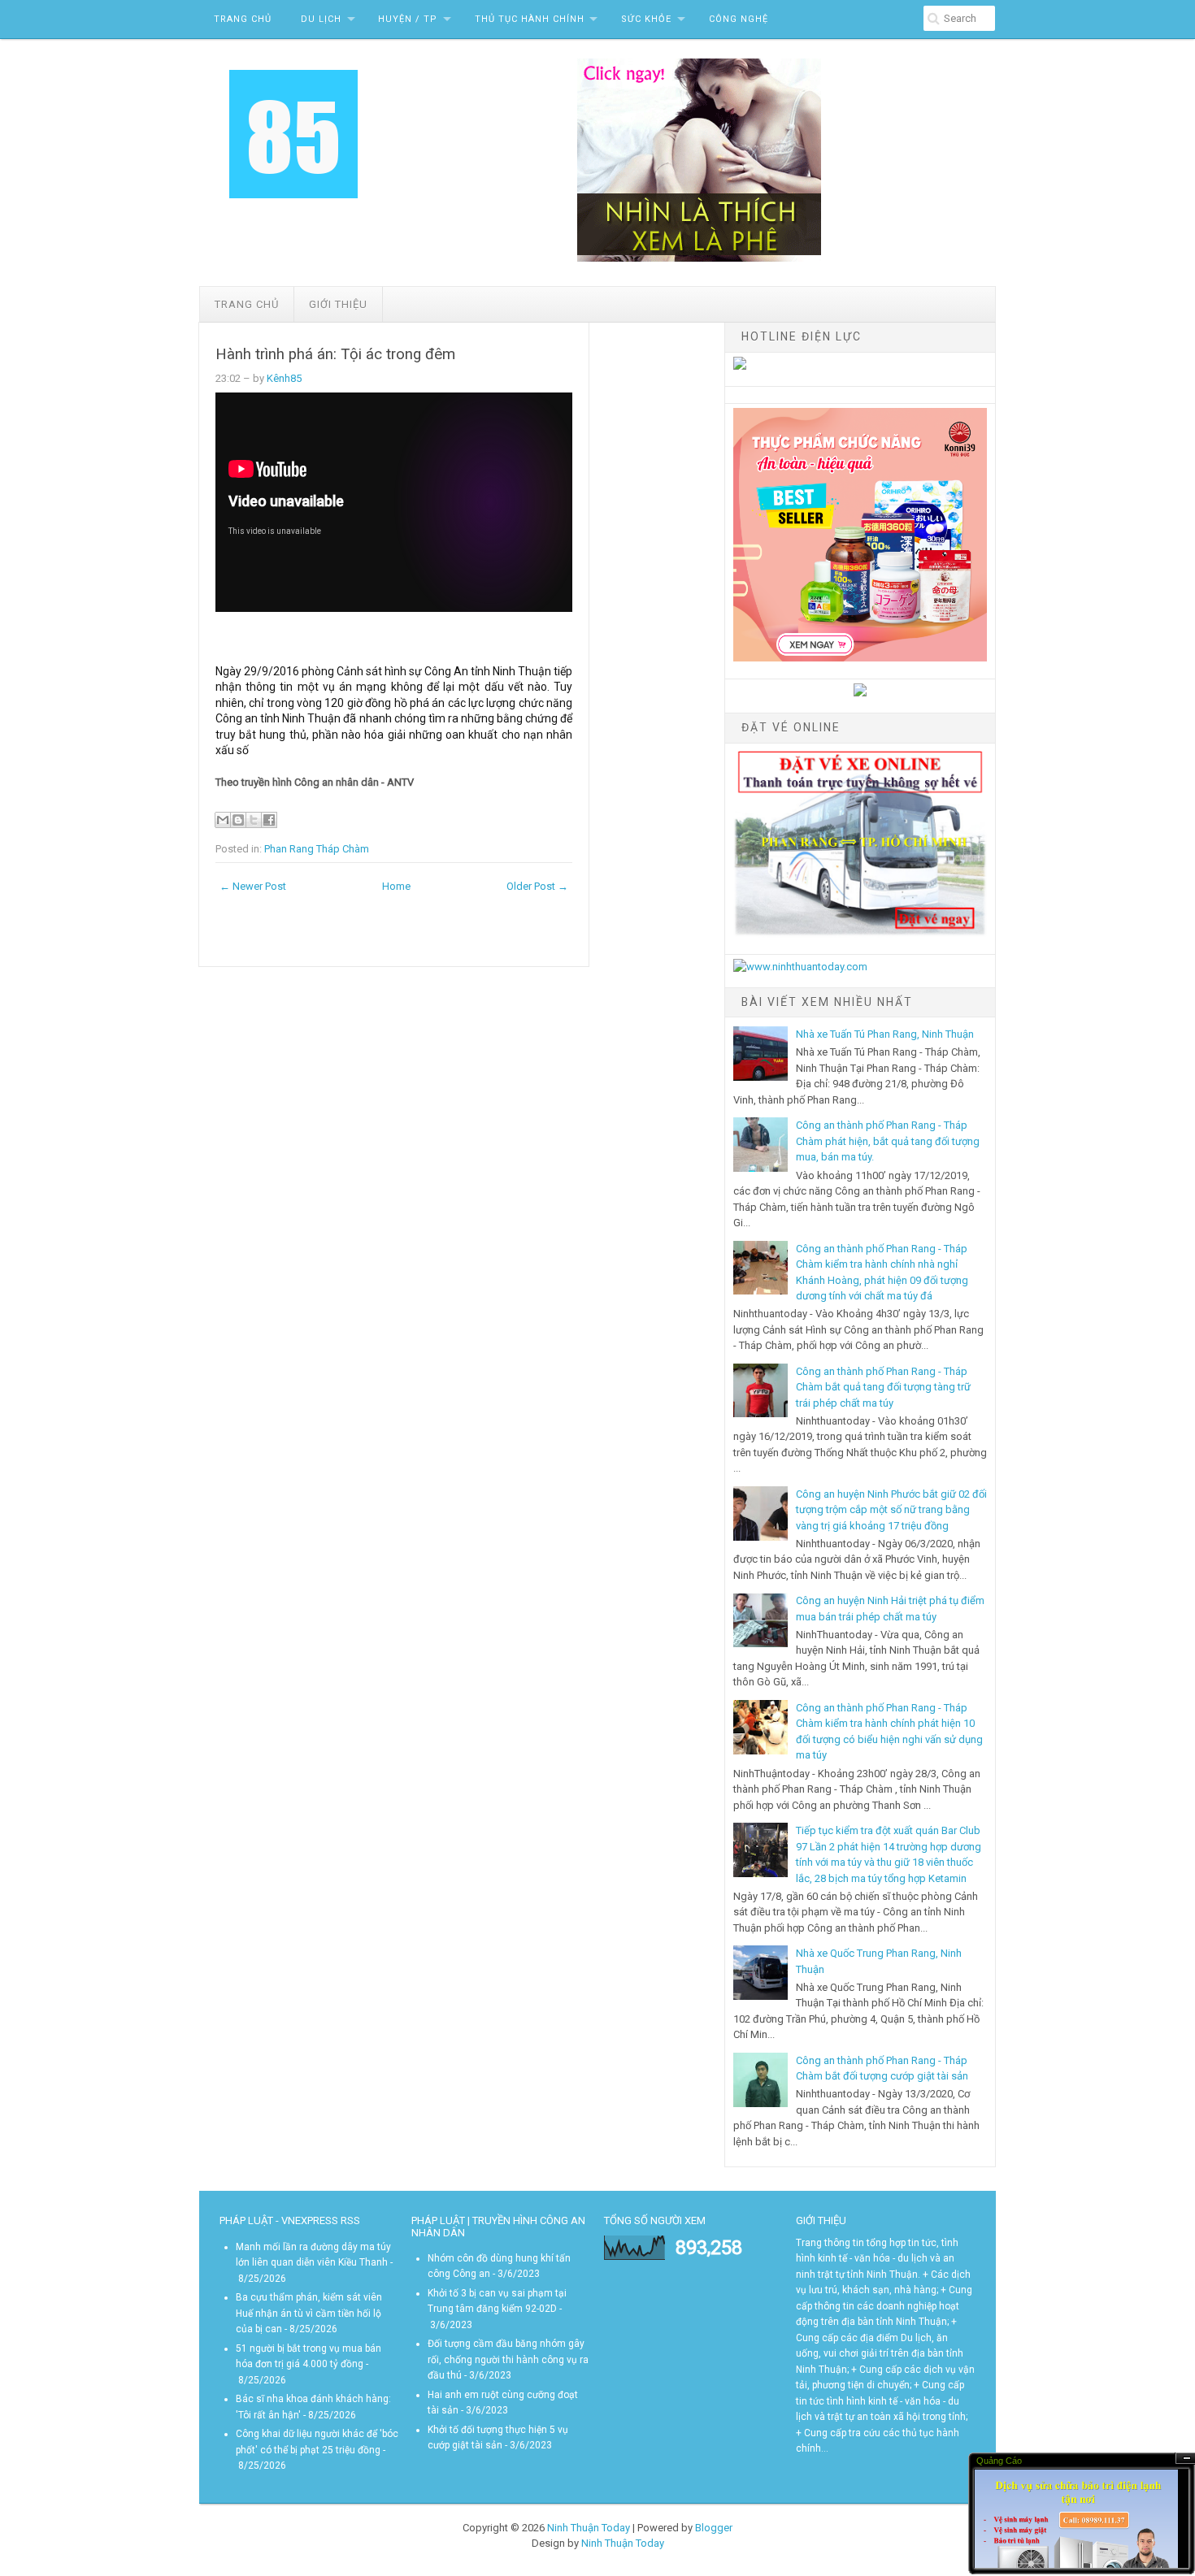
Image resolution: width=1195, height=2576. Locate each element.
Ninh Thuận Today (589, 2528)
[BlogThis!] (238, 820)
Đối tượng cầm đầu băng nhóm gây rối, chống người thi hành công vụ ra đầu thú (508, 2359)
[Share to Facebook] (269, 820)
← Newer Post (253, 886)
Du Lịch (321, 19)
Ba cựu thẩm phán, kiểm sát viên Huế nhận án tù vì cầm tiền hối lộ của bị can (309, 2313)
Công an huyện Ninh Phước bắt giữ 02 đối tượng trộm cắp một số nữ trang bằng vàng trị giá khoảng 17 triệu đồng (891, 1510)
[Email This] (223, 820)
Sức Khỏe (646, 19)
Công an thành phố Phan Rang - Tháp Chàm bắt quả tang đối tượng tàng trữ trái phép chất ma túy (883, 1387)
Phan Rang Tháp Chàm (317, 849)
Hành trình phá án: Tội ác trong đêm (335, 354)
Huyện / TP (408, 19)
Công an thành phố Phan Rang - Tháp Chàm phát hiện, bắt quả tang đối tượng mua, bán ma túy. (888, 1141)
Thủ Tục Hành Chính (530, 19)
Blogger (714, 2528)
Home (396, 886)
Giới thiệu (338, 304)
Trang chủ (247, 304)
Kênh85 (284, 378)
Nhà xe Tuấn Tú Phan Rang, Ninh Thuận (885, 1034)
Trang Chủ (243, 19)
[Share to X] (254, 820)
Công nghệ (739, 19)
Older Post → (537, 886)
